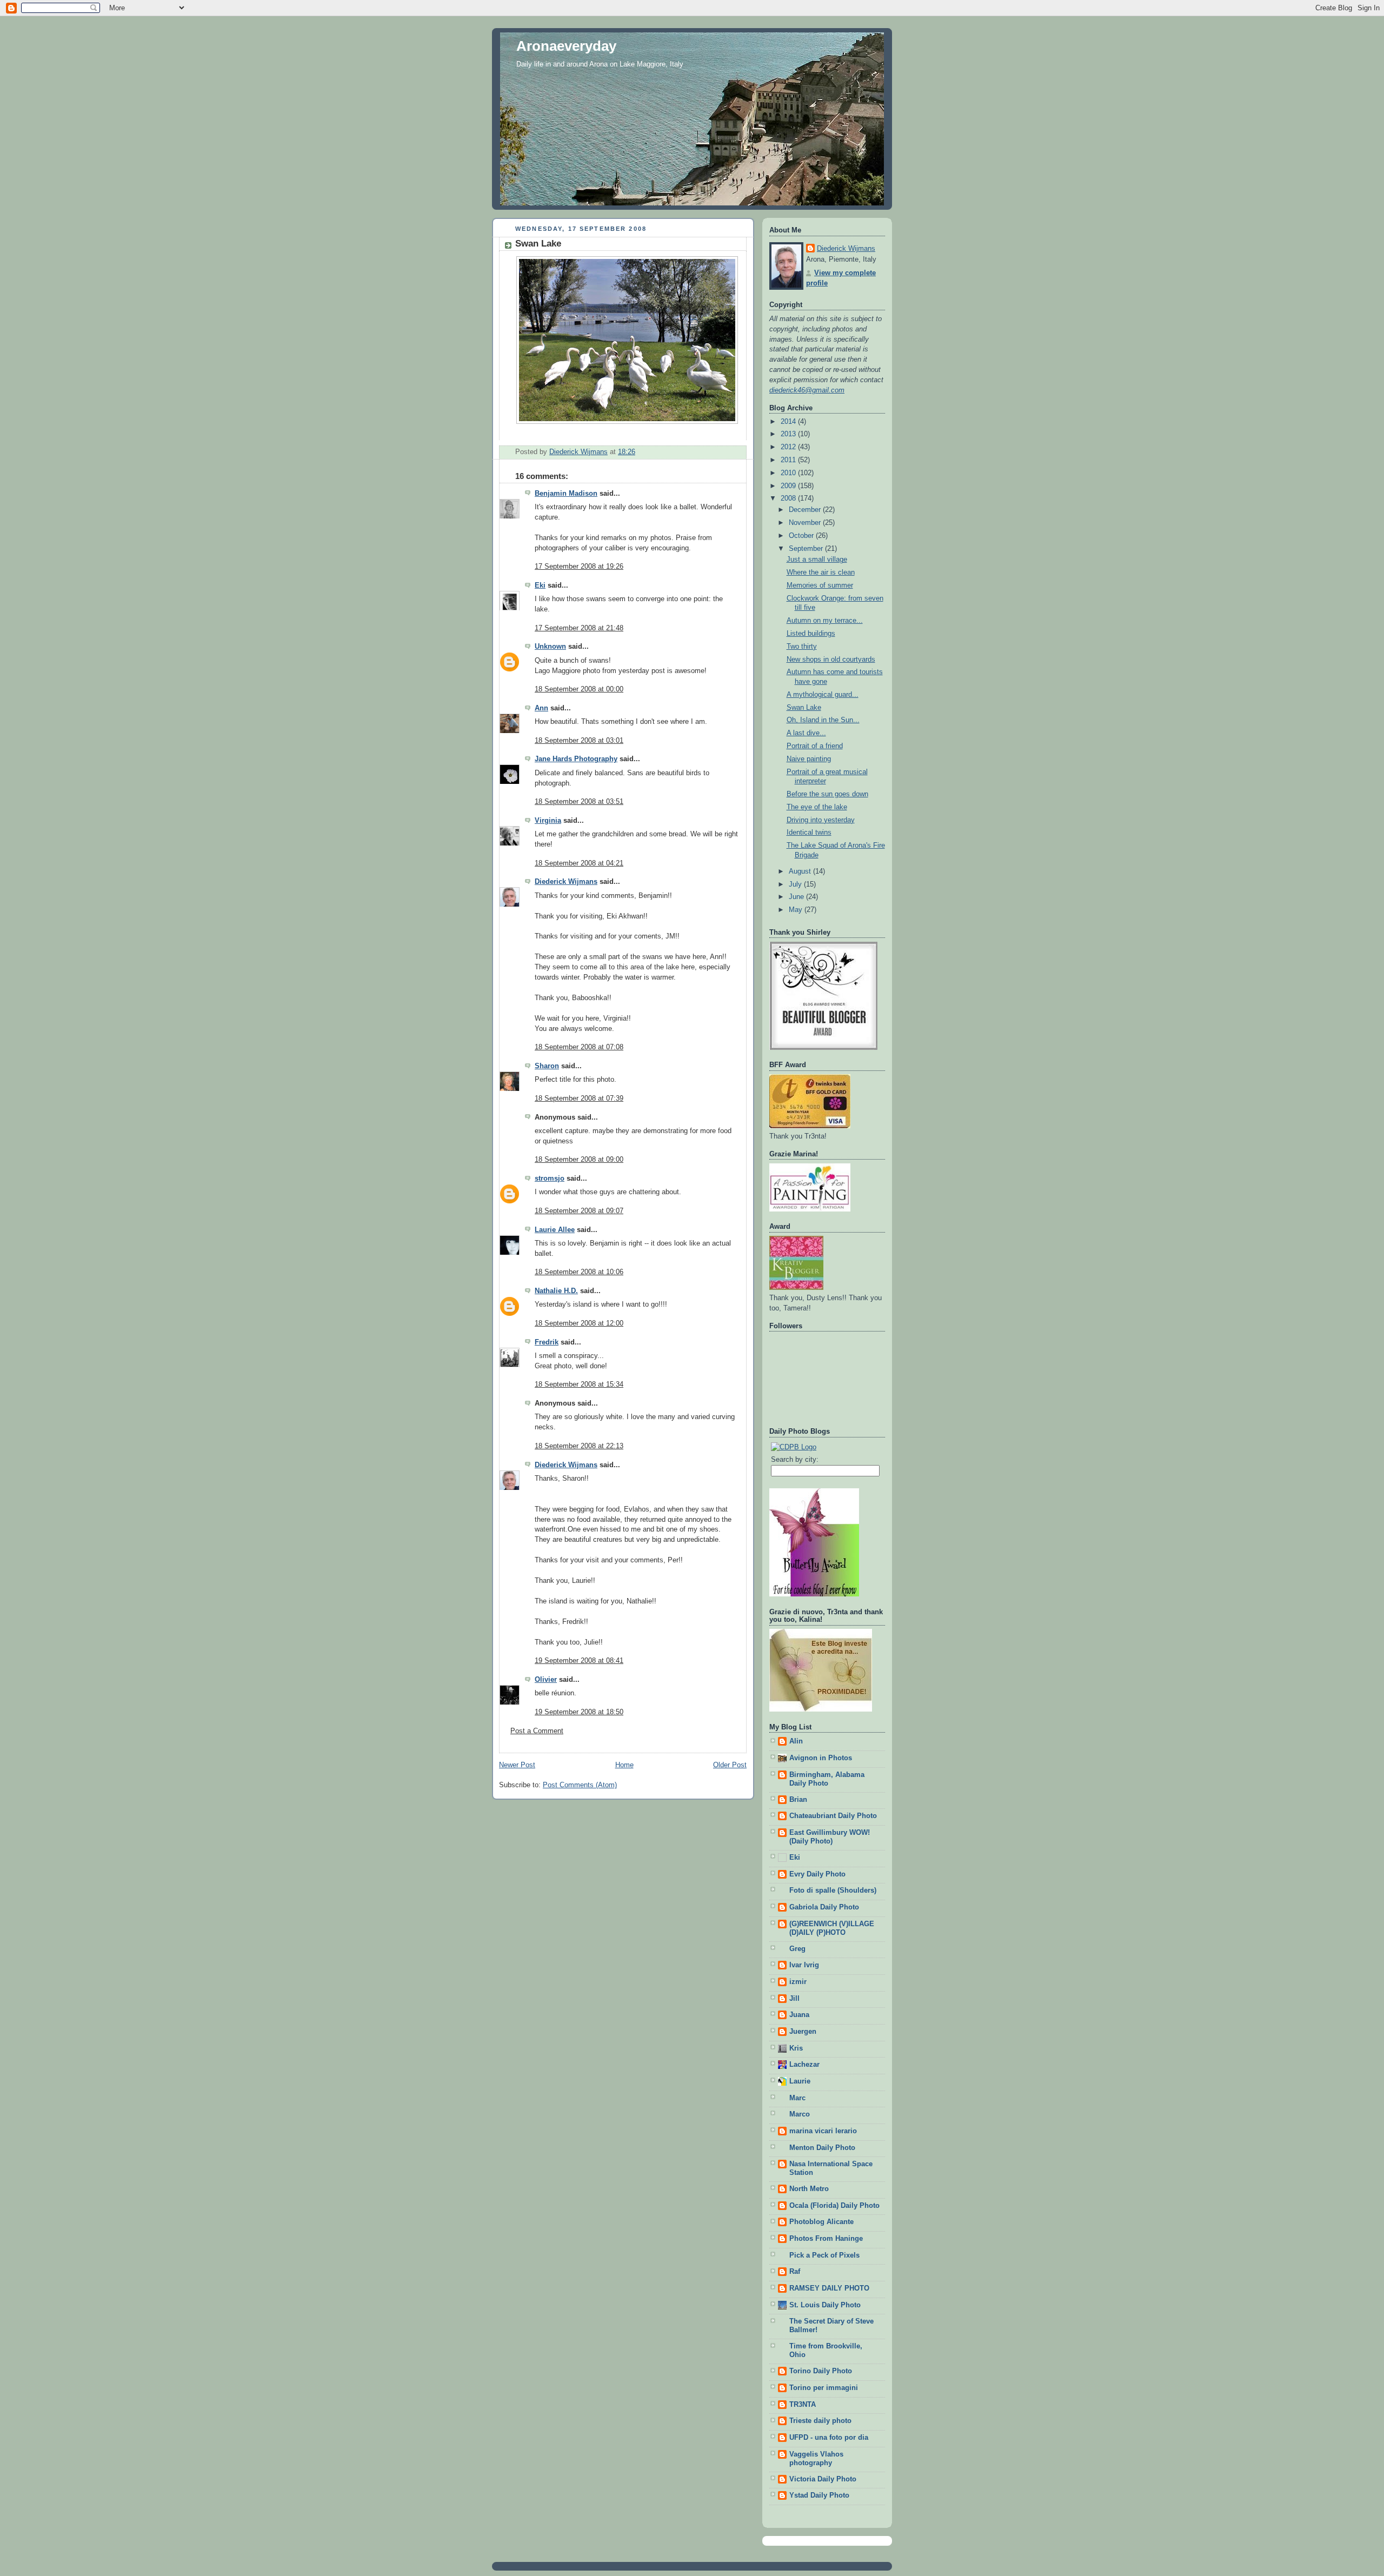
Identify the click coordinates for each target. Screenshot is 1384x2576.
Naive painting (809, 759)
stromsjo (550, 1179)
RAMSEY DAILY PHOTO (829, 2288)
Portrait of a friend (815, 746)
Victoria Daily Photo (823, 2479)
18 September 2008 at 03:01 (579, 741)
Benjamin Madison (566, 494)
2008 (789, 498)
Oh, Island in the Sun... (823, 720)
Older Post (730, 1765)
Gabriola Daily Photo (824, 1907)
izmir (798, 1982)
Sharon (547, 1066)
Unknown (550, 647)
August (801, 871)
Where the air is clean (821, 573)
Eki (540, 585)
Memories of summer (820, 585)
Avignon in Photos (821, 1758)
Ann (541, 708)
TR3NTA (803, 2405)
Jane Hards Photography (576, 759)
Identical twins (809, 833)
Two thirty (802, 647)
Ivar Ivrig (804, 1965)
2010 (789, 473)
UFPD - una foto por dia (829, 2438)
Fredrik (547, 1342)
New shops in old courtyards (831, 660)
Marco (800, 2114)
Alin (796, 1741)
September (807, 549)
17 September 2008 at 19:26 (579, 567)
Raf (795, 2272)
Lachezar (804, 2065)
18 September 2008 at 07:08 (579, 1047)
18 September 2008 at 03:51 (579, 802)
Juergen (803, 2032)
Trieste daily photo (820, 2421)
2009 (789, 486)
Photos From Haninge (826, 2239)
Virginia (548, 821)
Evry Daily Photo (817, 1874)
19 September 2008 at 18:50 (579, 1712)
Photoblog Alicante (821, 2222)
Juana (799, 2015)
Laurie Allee (555, 1230)
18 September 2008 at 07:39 (579, 1099)
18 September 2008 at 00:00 (579, 689)
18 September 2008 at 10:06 (579, 1272)
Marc (797, 2098)
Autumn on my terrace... (825, 621)
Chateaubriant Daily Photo (833, 1816)
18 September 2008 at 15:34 (579, 1384)
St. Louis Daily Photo (825, 2305)
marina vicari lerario (823, 2131)
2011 (789, 460)
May (797, 910)
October (802, 536)
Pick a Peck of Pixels (824, 2255)
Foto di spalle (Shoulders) (833, 1891)
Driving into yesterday (821, 820)
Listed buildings (811, 634)
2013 (789, 434)
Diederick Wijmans (566, 882)
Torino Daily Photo (821, 2371)
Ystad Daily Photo (819, 2495)
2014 (789, 422)
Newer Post (517, 1765)
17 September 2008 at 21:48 (579, 628)
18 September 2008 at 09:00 (579, 1160)
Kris (796, 2048)
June (797, 897)
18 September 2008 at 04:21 (579, 863)
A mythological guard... (823, 695)
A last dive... (806, 733)
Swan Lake (804, 708)
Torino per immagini (824, 2388)
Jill (794, 1999)
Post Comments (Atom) (580, 1785)
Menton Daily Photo (822, 2148)
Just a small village (817, 560)
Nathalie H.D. (556, 1291)
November (806, 523)
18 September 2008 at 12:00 (579, 1323)
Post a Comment (537, 1731)
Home (624, 1765)
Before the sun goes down (827, 794)
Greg (797, 1949)
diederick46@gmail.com (807, 390)
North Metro (809, 2189)
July (796, 884)
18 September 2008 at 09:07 (579, 1211)
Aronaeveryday (566, 46)
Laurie (800, 2081)
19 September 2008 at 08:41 (579, 1661)
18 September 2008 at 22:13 (579, 1446)
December (806, 510)
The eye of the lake (817, 807)
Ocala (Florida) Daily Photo (834, 2206)
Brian (798, 1800)
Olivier (546, 1680)
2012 (789, 447)
